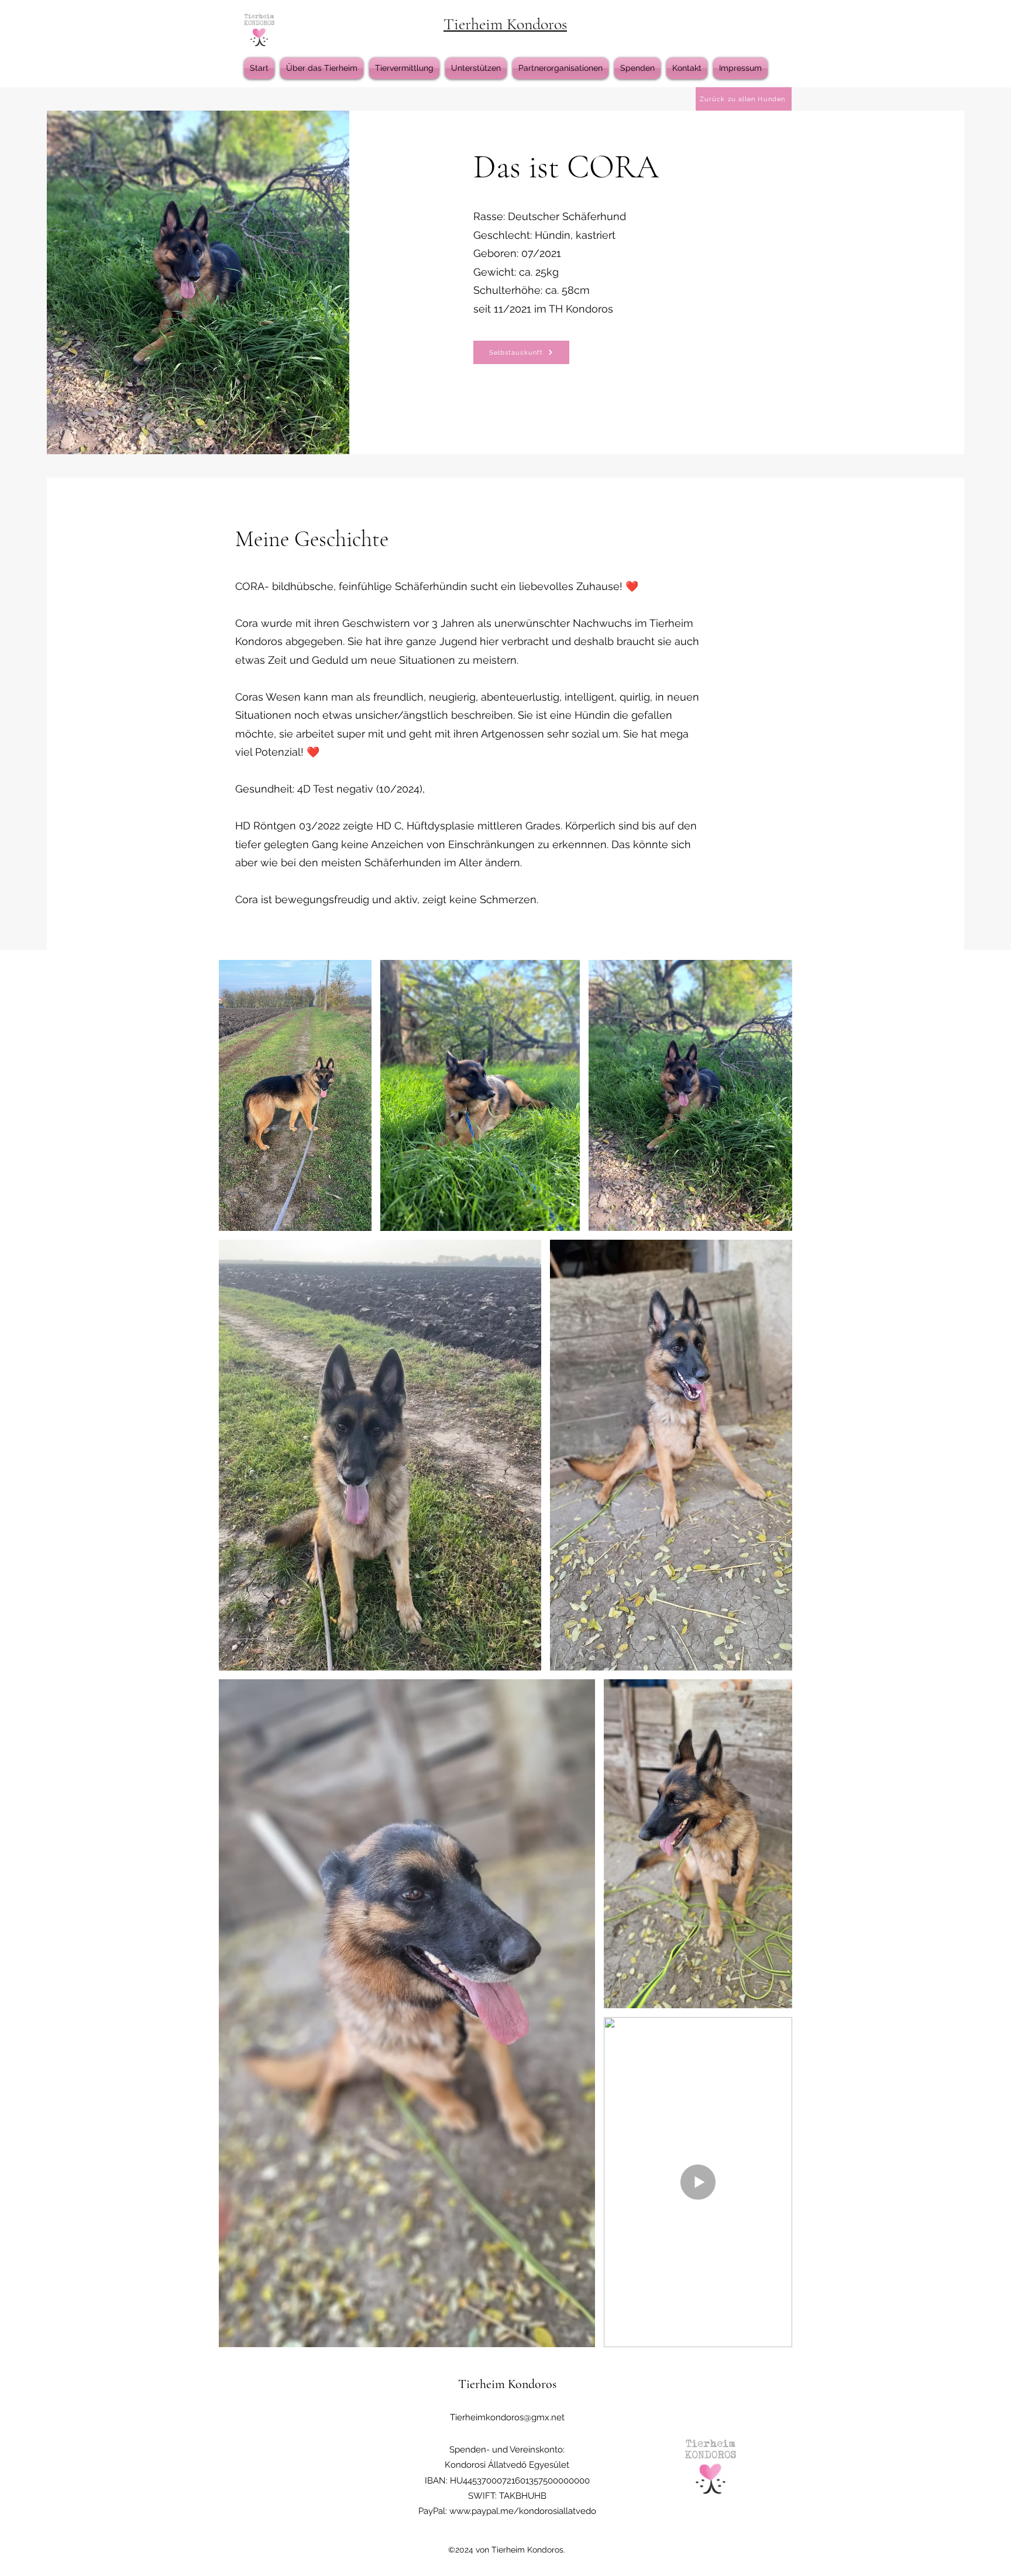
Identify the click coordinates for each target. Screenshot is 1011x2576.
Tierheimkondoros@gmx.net (507, 2417)
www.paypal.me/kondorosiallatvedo (523, 2511)
